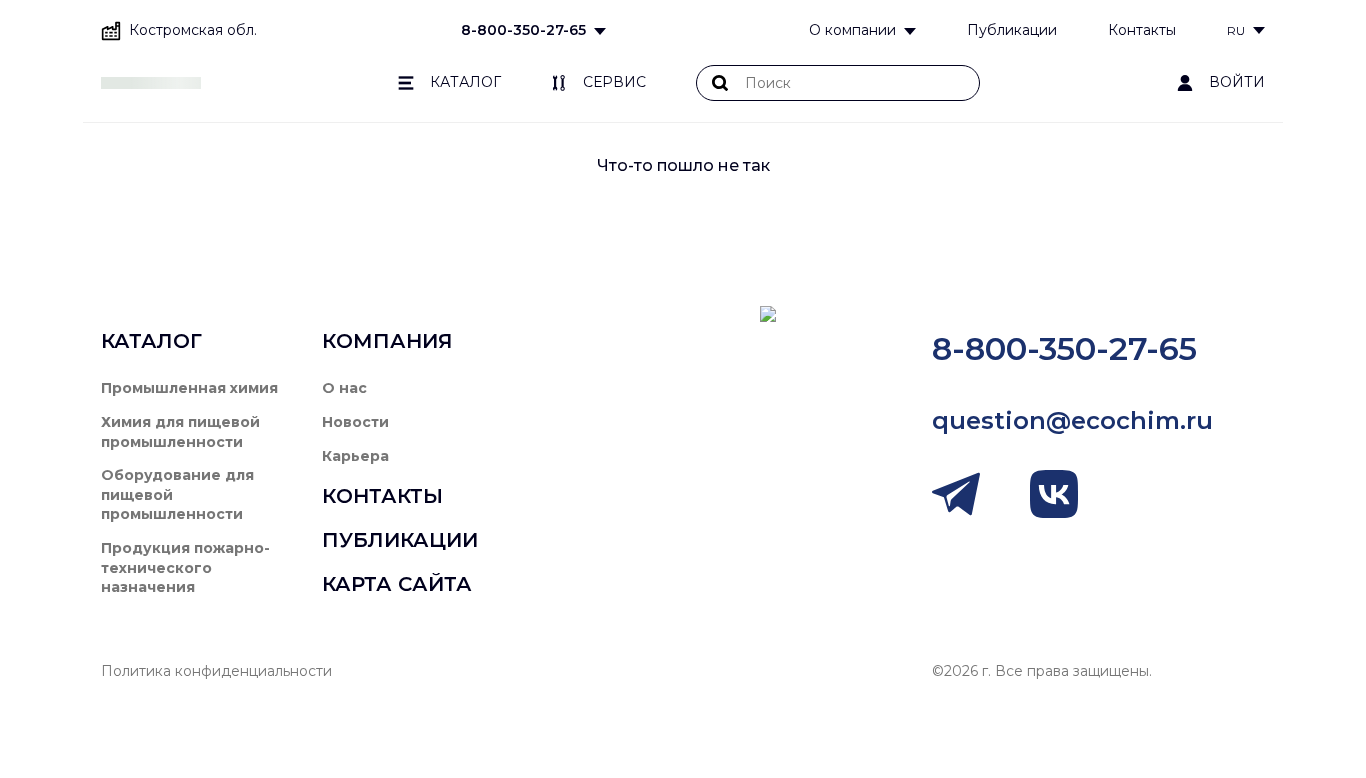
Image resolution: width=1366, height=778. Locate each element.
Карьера (355, 456)
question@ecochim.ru (1072, 420)
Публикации (1012, 30)
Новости (355, 422)
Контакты (1142, 30)
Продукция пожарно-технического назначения (185, 567)
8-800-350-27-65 (523, 30)
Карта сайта (397, 584)
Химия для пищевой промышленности (180, 432)
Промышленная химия (189, 388)
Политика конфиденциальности (216, 671)
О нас (344, 388)
